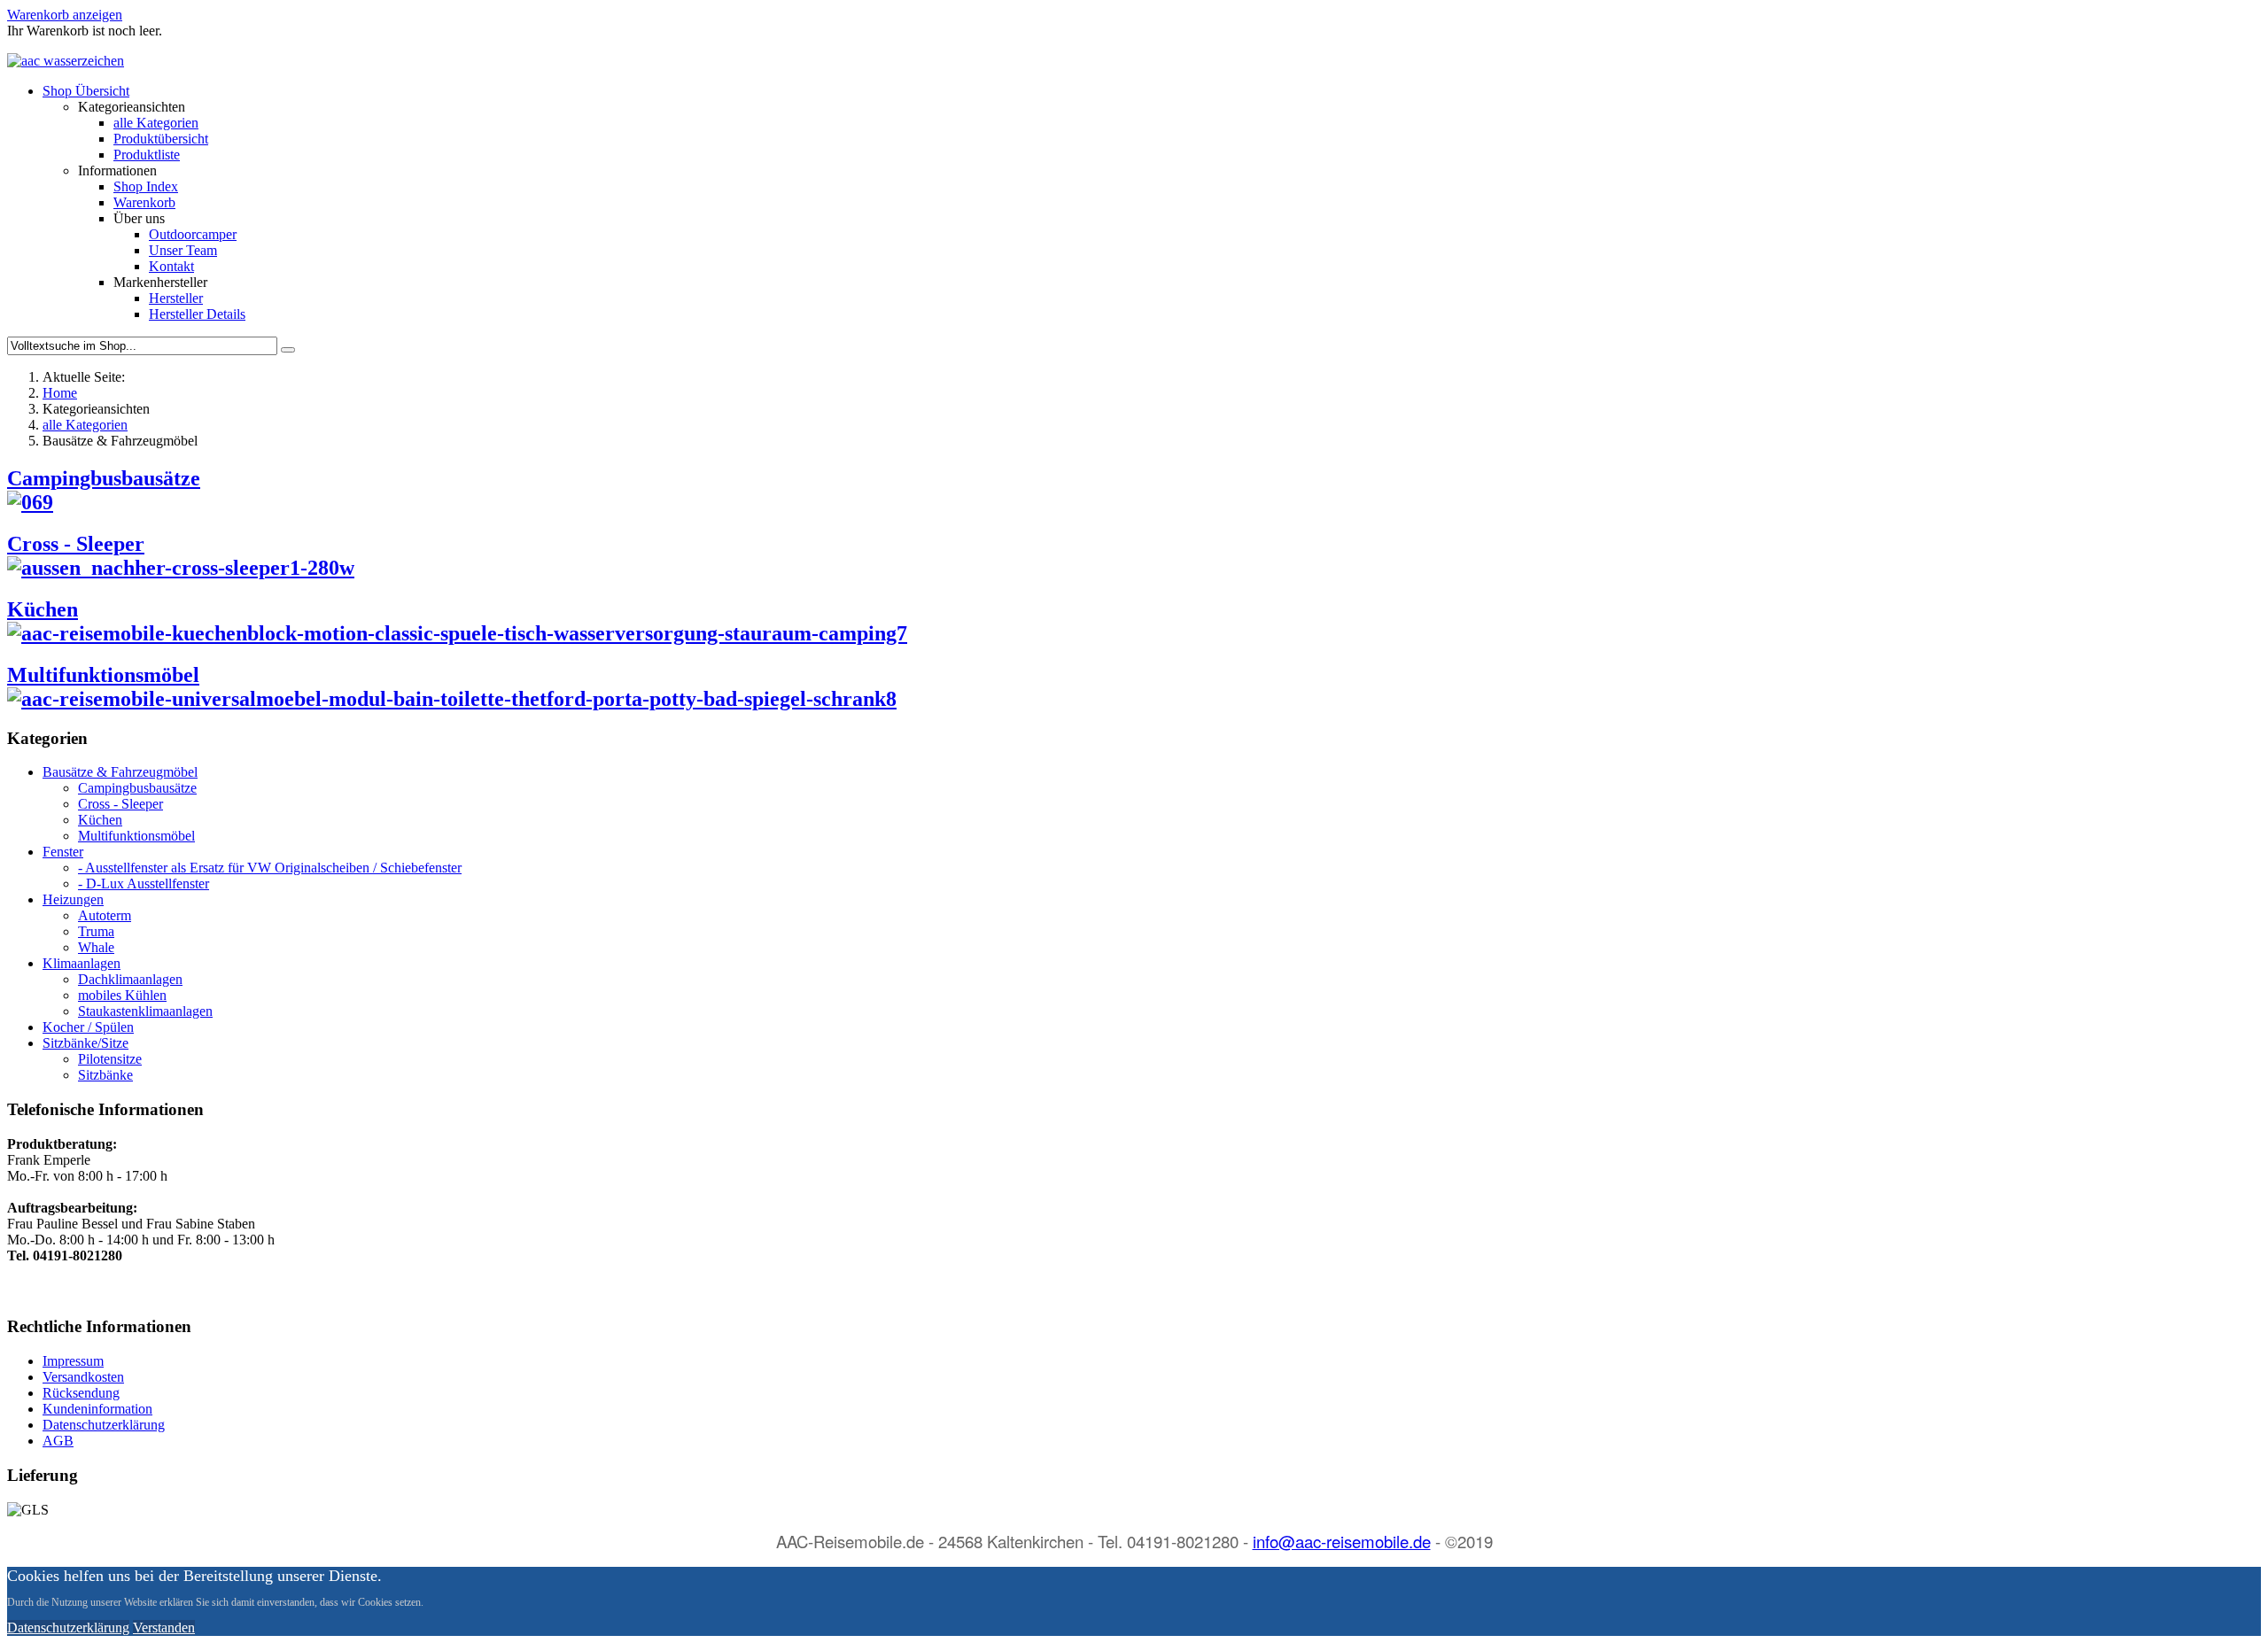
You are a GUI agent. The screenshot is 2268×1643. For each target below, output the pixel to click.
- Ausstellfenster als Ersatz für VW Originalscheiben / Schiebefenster (270, 868)
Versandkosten (83, 1377)
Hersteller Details (197, 314)
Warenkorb (144, 202)
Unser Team (183, 250)
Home (60, 393)
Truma (96, 931)
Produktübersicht (161, 139)
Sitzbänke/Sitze (85, 1043)
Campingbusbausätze (137, 788)
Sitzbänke (105, 1075)
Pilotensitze (110, 1059)
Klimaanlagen (82, 963)
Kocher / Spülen (88, 1027)
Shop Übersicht (86, 91)
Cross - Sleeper (76, 544)
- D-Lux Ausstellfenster (144, 883)
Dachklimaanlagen (130, 979)
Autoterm (105, 915)
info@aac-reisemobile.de (1342, 1541)
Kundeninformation (97, 1409)
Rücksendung (81, 1393)
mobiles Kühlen (122, 995)
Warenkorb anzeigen (65, 15)
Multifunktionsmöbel (103, 675)
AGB (58, 1441)
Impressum (73, 1361)
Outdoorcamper (193, 234)
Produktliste (147, 155)
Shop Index (146, 186)
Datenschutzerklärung (104, 1425)
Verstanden (164, 1627)
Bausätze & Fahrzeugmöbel (120, 772)
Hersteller (176, 298)
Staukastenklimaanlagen (145, 1011)
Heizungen (73, 899)
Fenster (63, 852)
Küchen (43, 609)
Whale (96, 947)
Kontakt (171, 266)
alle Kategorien (156, 123)
